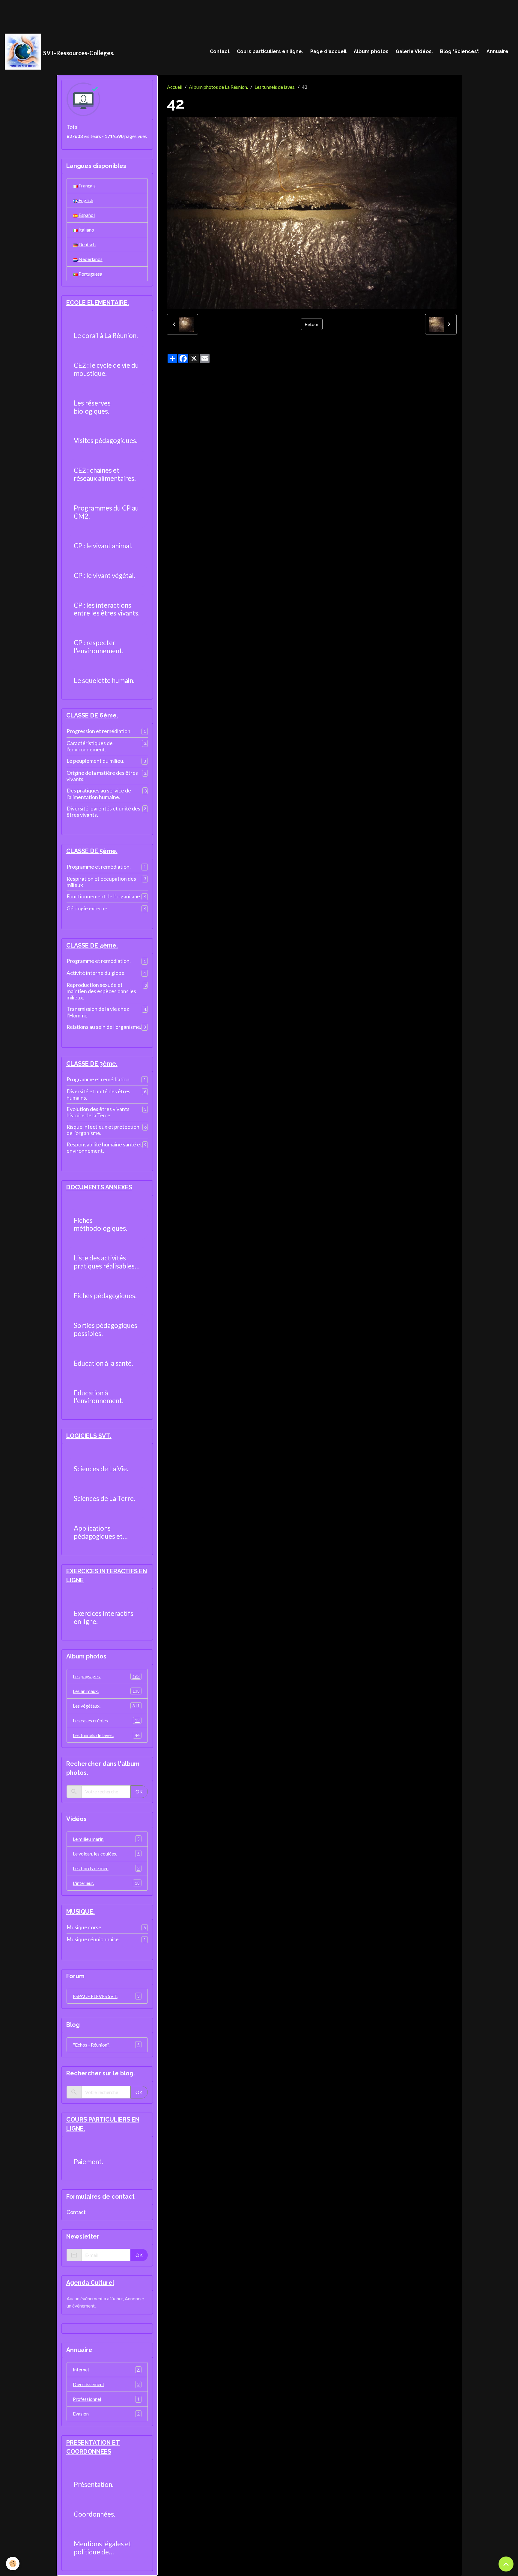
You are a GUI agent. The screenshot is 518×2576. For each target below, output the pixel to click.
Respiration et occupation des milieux (101, 882)
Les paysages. (106, 1676)
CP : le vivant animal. (103, 546)
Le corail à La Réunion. (106, 336)
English (85, 200)
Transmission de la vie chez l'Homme (98, 1012)
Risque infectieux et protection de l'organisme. (103, 1130)
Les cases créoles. (106, 1720)
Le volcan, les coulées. (106, 1854)
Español (86, 215)
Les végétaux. (106, 1706)
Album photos (371, 51)
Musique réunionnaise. (93, 1939)
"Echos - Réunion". (106, 2045)
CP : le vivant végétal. (104, 576)
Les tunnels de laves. (275, 87)
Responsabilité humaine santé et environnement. (104, 1148)
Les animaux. (106, 1691)
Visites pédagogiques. (106, 441)
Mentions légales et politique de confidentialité (103, 2548)
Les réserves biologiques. (92, 407)
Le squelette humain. (104, 681)
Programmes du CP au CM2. (106, 512)
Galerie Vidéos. (414, 51)
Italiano (86, 230)
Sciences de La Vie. (101, 1469)
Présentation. (94, 2485)
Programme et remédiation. (99, 867)
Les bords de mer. (106, 1868)
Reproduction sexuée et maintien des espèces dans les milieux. (101, 991)
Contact (220, 51)
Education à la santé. (103, 1363)
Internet (106, 2369)
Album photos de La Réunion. (218, 87)
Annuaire (497, 51)
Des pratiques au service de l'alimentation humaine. (99, 794)
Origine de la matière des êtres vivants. (102, 776)
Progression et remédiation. (99, 731)
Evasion (106, 2414)
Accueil (175, 87)
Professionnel (106, 2399)
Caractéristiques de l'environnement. (90, 746)
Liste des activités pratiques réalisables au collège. (104, 1262)
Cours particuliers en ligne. (270, 51)
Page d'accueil (328, 51)
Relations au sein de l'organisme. (104, 1027)
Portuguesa (90, 274)
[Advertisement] (109, 13)
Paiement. (88, 2162)
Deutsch (87, 244)
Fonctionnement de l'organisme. (104, 896)
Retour (312, 324)
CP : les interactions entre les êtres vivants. (107, 609)
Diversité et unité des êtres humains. (98, 1095)
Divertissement (106, 2384)
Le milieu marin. (106, 1839)
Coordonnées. (95, 2514)
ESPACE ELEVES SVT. (106, 1996)
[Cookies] (13, 2564)
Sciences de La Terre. (104, 1499)
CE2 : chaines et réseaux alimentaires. (105, 474)
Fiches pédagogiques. (105, 1296)
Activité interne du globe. (96, 973)
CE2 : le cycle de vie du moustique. (106, 369)
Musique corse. (85, 1927)
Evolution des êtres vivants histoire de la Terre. (98, 1112)
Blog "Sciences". (460, 51)
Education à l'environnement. (99, 1397)
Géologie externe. (88, 908)
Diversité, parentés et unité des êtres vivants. (103, 812)
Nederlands (90, 259)
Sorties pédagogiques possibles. (106, 1330)
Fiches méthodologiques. (101, 1225)
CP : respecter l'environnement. (99, 647)
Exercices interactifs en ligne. (104, 1617)
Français (87, 186)
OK (139, 1791)
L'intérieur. (106, 1883)
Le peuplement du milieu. (95, 761)
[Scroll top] (506, 2564)
